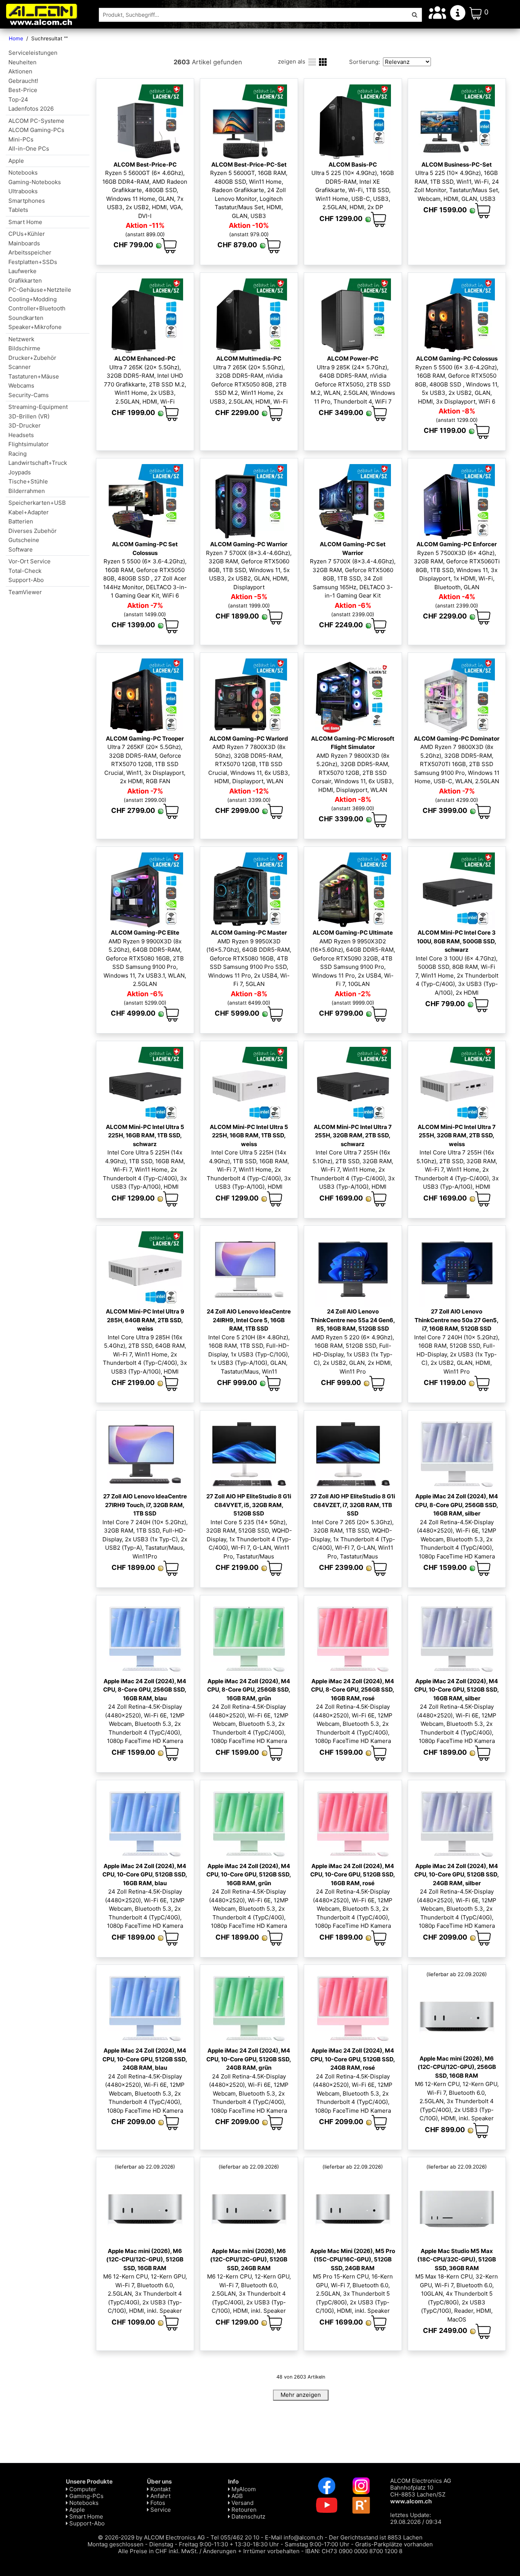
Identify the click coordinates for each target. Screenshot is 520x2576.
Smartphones (27, 201)
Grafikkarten (25, 281)
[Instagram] (361, 2485)
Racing (18, 454)
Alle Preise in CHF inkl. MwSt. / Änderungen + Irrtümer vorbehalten (209, 2551)
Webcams (21, 386)
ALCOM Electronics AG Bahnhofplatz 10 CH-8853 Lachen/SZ (421, 2491)
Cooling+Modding (33, 299)
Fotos (157, 2503)
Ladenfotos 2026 (31, 109)
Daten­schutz (248, 2516)
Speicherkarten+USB (37, 503)
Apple (16, 161)
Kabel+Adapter (29, 512)
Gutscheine (24, 540)
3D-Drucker (25, 425)
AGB (236, 2496)
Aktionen (20, 71)
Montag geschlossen (116, 2544)
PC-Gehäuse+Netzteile (40, 290)
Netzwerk (21, 339)
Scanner (20, 367)
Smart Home (25, 222)
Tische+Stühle (28, 481)
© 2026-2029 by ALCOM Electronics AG (151, 2537)
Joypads (20, 472)
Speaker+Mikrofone (35, 327)
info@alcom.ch (303, 2537)
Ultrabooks (23, 191)
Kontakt (160, 2489)
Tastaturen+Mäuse (34, 376)
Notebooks (23, 173)
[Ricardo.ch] (361, 2505)
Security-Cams (29, 395)
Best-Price (23, 90)
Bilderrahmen (27, 491)
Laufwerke (22, 271)
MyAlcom (243, 2489)
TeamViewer (25, 592)
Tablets (18, 210)
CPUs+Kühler (27, 234)
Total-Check (25, 571)
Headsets (21, 435)
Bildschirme (24, 348)
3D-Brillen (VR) (29, 416)
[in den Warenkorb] (169, 246)
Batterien (21, 521)
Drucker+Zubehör (32, 358)
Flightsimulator (29, 444)
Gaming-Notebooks (35, 182)
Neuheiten (22, 62)
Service (160, 2510)
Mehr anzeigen (301, 2395)
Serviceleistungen (33, 53)
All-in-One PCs (29, 149)
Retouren (243, 2510)
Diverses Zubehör (33, 531)
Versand (242, 2503)
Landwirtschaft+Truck (38, 463)
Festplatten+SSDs (33, 262)
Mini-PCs (21, 139)
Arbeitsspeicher (30, 252)
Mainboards (24, 243)
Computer (82, 2489)
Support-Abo (26, 580)
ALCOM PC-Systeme (36, 121)
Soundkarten (26, 318)
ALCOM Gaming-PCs (36, 130)
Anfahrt (160, 2496)
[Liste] (312, 61)
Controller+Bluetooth (37, 308)
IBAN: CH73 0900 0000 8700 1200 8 (354, 2551)
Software (21, 549)
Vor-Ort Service (30, 561)
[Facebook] (327, 2485)
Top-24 (18, 99)
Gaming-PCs (86, 2496)
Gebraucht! (23, 81)
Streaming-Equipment (38, 407)
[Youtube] (327, 2505)
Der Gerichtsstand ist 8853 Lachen (376, 2537)
